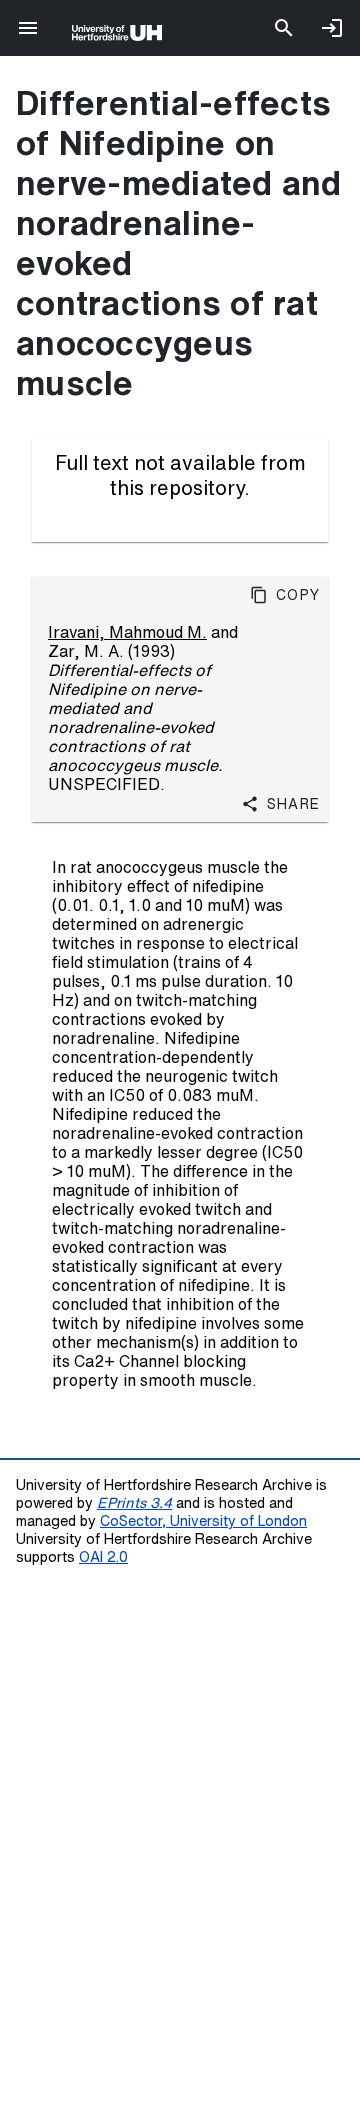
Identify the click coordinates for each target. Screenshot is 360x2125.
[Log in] (332, 28)
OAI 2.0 (103, 1556)
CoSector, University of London (203, 1520)
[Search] (284, 28)
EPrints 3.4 (134, 1502)
